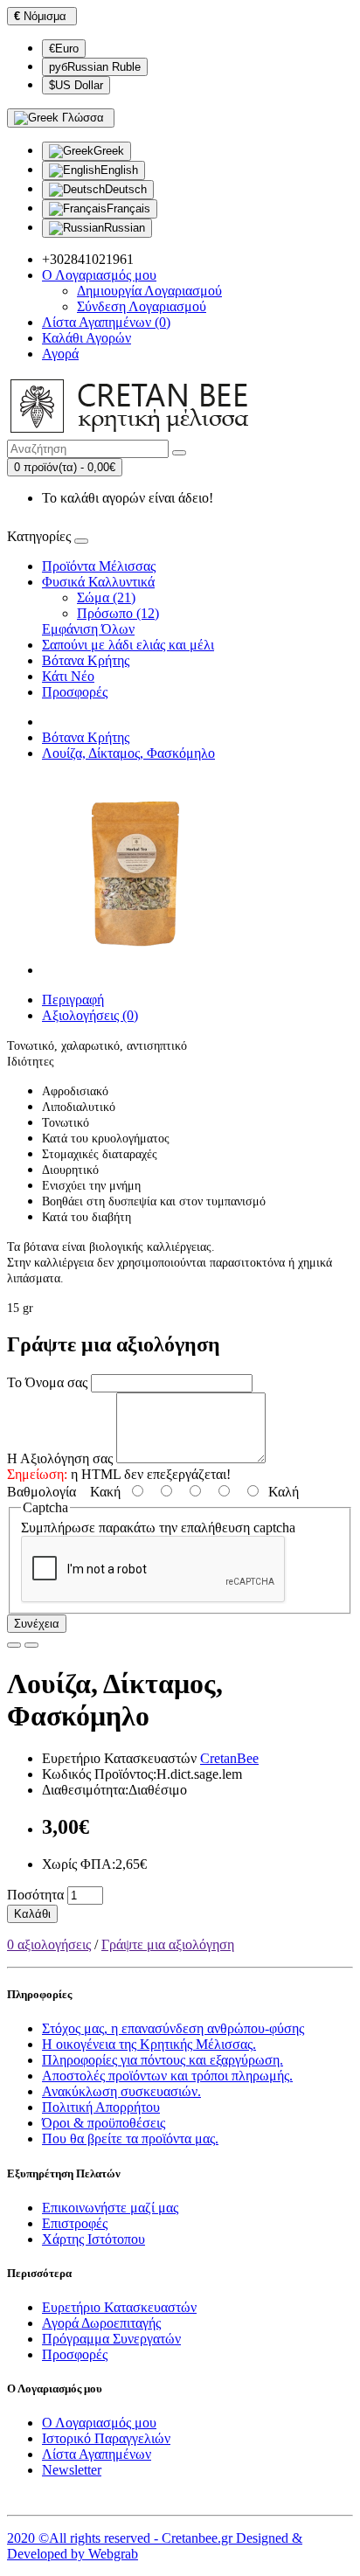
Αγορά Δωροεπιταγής (101, 2323)
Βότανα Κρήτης (86, 660)
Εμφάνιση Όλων (88, 629)
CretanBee (229, 1758)
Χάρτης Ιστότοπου (93, 2239)
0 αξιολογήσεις (49, 1944)
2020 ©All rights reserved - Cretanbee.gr (121, 2538)
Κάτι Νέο (68, 676)
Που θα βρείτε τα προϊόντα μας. (130, 2139)
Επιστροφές (75, 2223)
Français (128, 208)
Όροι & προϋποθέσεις (104, 2123)
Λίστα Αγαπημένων (97, 2454)
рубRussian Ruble (95, 67)
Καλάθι (32, 1914)
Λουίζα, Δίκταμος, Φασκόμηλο (128, 753)
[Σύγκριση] (31, 1645)
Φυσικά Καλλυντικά (98, 582)
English (119, 170)
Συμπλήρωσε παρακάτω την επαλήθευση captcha (158, 1528)
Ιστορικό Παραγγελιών (106, 2438)
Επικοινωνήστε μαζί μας (110, 2208)
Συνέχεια (37, 1624)
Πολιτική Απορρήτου (101, 2107)
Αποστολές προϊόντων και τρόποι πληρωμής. (167, 2076)
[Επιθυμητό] (14, 1645)
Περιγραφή (73, 1000)
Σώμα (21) (106, 597)
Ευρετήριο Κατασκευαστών (119, 2307)
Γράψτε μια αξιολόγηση (168, 1944)
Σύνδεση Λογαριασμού (142, 306)
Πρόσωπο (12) (118, 613)
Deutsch (126, 189)
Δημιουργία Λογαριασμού (149, 291)
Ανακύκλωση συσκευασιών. (121, 2091)
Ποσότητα (35, 1895)
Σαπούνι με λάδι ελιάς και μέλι (128, 645)
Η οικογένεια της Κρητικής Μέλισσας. (149, 2044)
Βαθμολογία (42, 1492)
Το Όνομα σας (47, 1382)
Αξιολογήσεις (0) (90, 1015)
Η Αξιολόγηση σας (60, 1458)
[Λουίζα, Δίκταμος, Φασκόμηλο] (142, 970)
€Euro (64, 49)
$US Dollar (76, 85)
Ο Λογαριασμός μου (99, 2423)
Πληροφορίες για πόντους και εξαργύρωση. (163, 2060)
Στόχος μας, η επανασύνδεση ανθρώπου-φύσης (173, 2028)
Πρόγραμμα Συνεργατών (111, 2339)
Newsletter (72, 2470)
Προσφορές (75, 692)
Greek (109, 151)
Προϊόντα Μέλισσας (99, 566)
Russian (125, 228)
